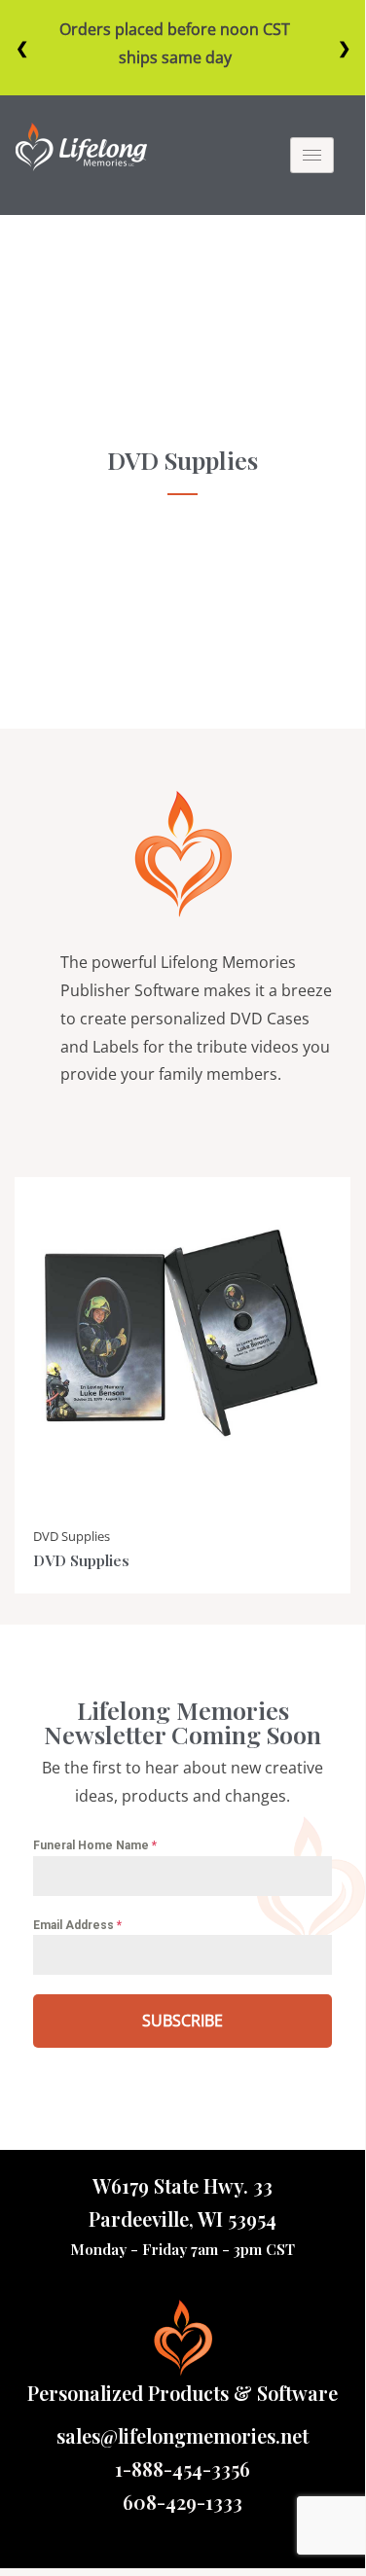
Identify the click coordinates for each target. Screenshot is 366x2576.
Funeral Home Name (95, 1845)
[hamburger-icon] (312, 155)
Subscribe (183, 2021)
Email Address (77, 1925)
